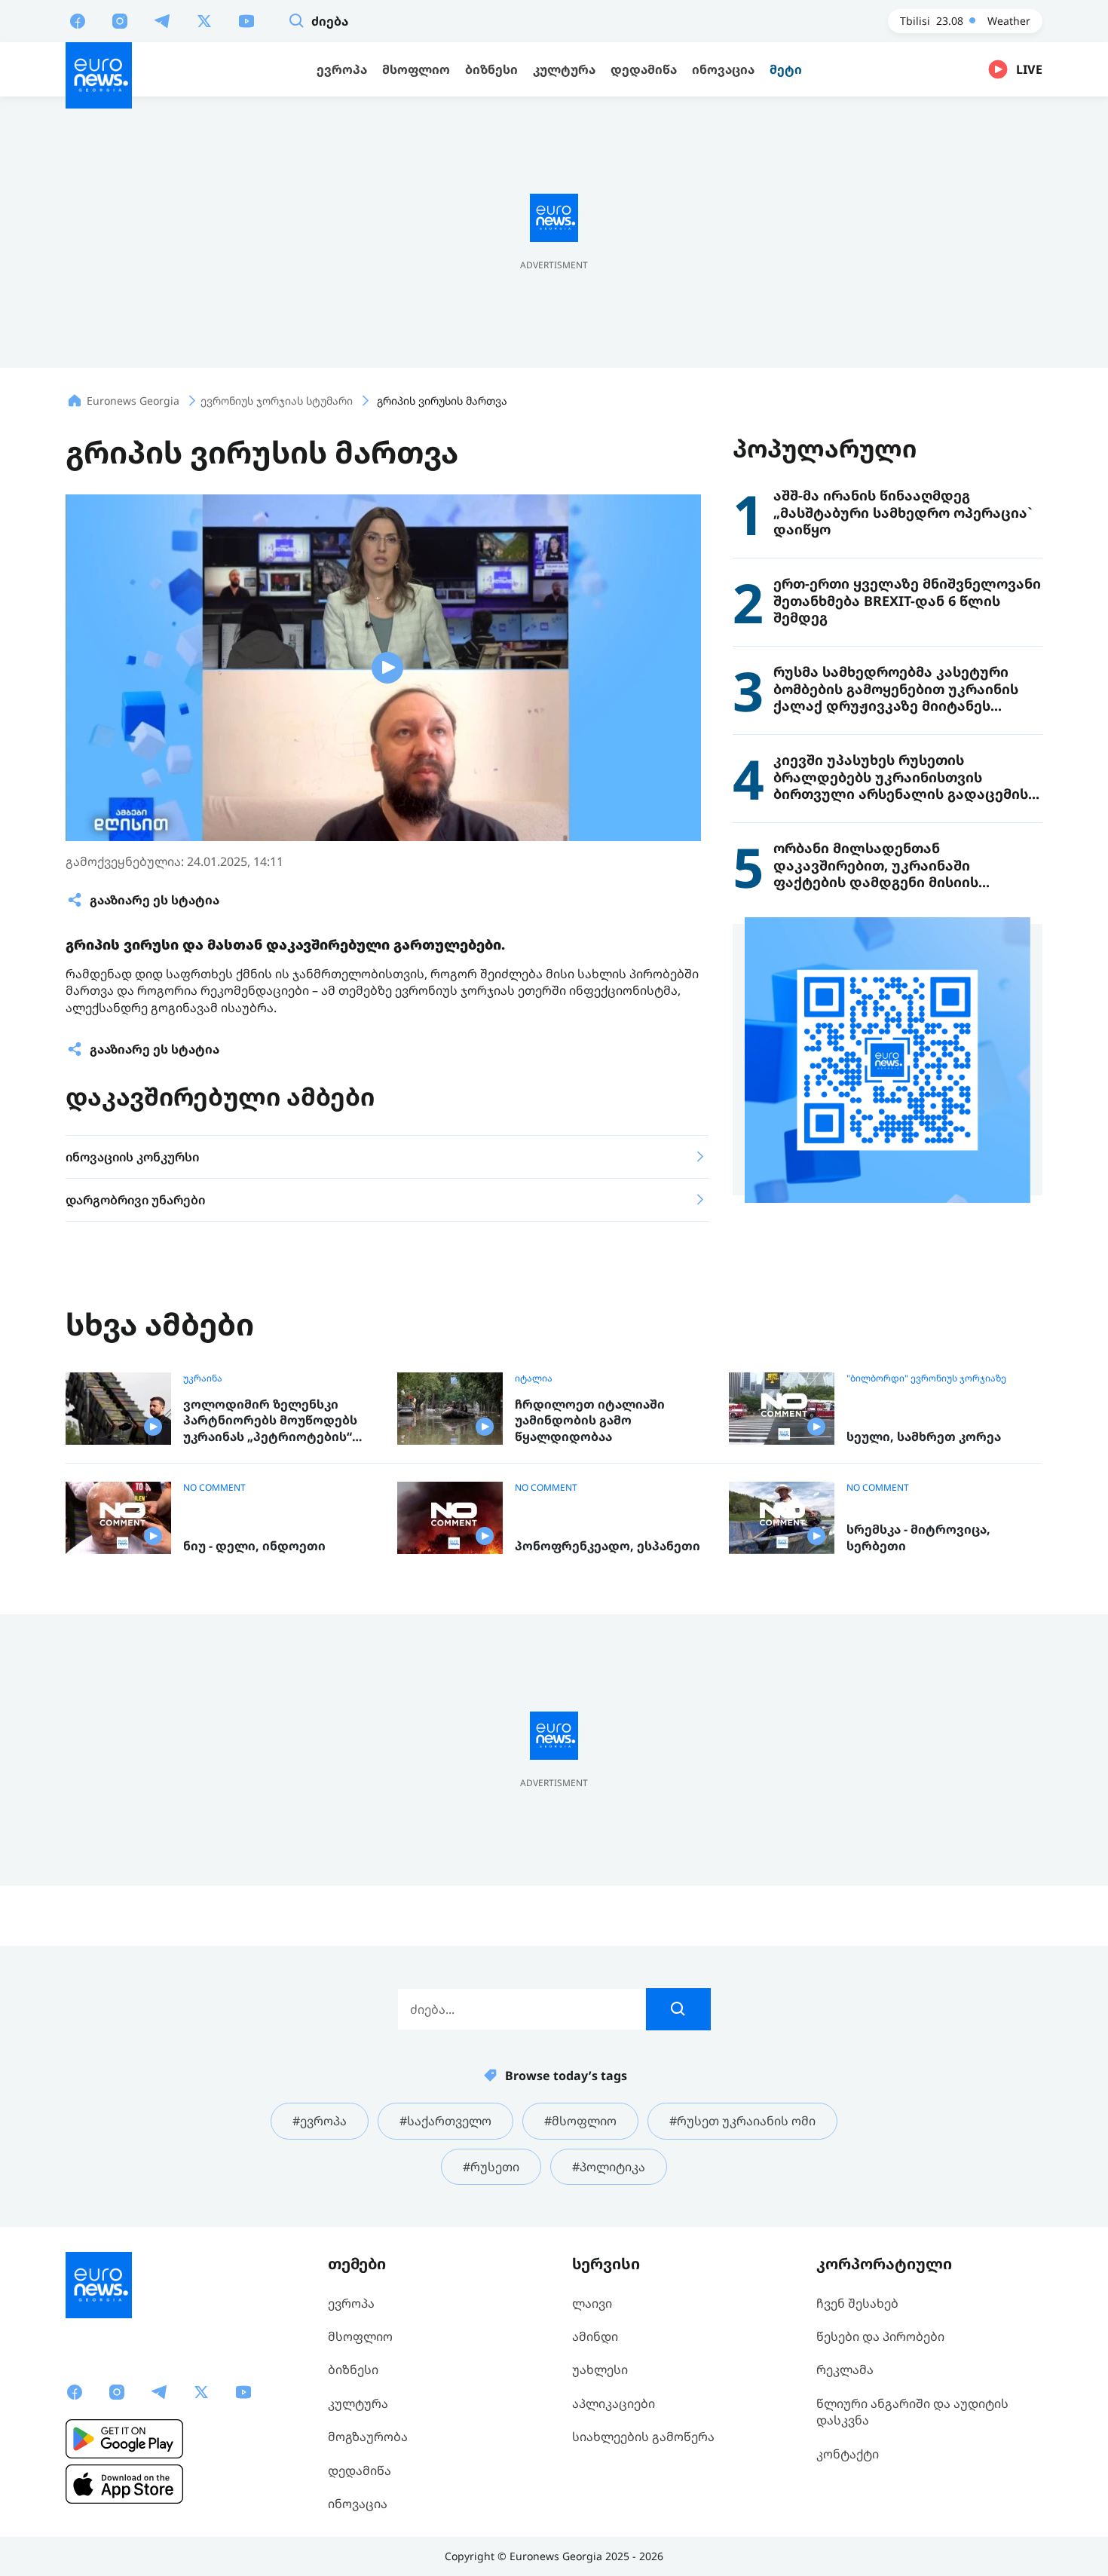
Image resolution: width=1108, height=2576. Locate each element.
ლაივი (592, 2303)
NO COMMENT (214, 1488)
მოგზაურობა (368, 2437)
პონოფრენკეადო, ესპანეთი (608, 1546)
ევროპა (351, 2303)
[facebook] (78, 20)
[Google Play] (124, 2439)
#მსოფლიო (580, 2121)
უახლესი (600, 2369)
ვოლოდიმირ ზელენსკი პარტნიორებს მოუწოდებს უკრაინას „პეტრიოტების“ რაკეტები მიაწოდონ (270, 1421)
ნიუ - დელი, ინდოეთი (254, 1546)
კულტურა (358, 2403)
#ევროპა (320, 2121)
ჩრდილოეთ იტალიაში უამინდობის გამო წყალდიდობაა (590, 1421)
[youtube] (246, 20)
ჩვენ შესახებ (857, 2303)
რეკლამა (845, 2369)
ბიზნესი (353, 2369)
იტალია (534, 1378)
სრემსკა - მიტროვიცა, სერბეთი (918, 1538)
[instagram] (120, 20)
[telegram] (162, 20)
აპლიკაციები (614, 2403)
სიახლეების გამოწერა (643, 2437)
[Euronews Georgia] (99, 75)
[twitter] (204, 20)
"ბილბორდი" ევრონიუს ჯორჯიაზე (926, 1378)
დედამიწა (360, 2470)
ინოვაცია (358, 2504)
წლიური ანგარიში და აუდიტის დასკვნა (912, 2412)
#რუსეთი (491, 2167)
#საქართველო (445, 2121)
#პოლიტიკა (609, 2167)
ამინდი (595, 2336)
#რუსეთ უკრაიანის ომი (742, 2121)
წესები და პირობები (880, 2336)
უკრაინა (203, 1378)
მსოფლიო (360, 2336)
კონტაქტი (848, 2454)
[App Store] (124, 2484)
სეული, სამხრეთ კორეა (924, 1437)
